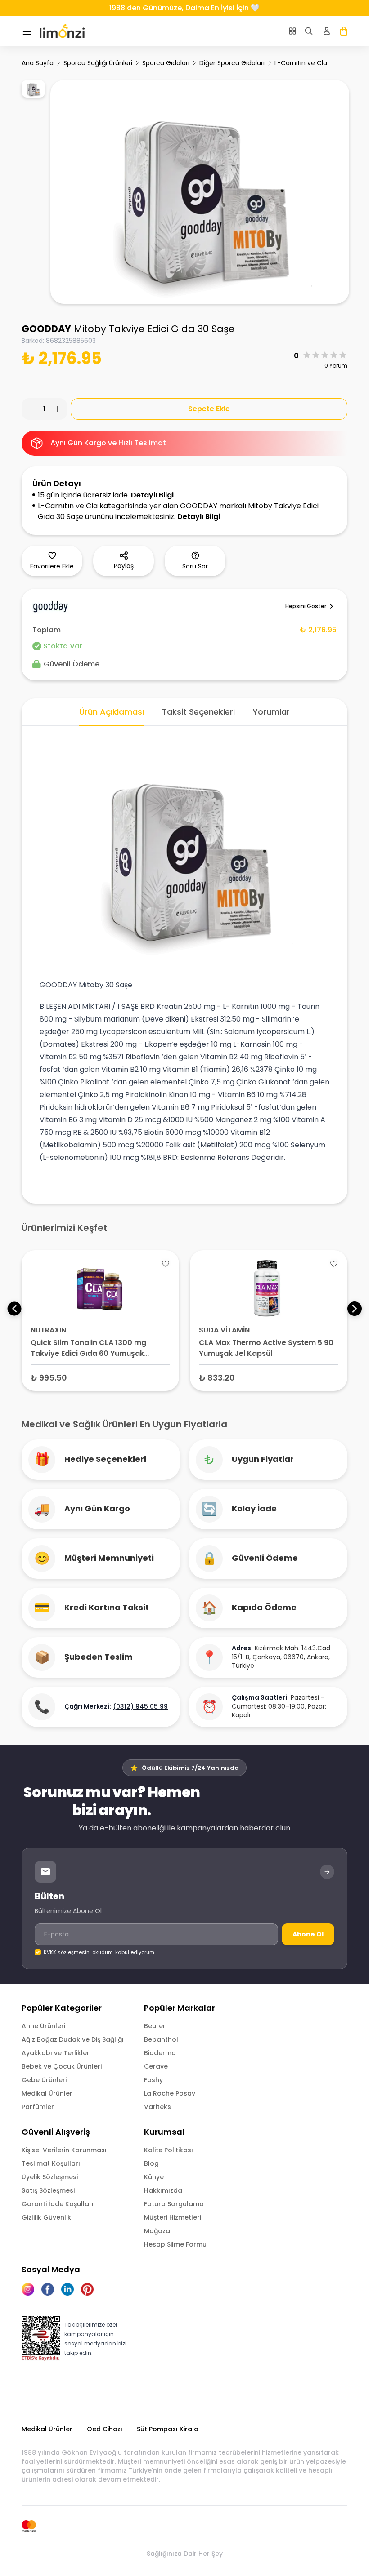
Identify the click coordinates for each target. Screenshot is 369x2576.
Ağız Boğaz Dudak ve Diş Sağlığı (73, 2039)
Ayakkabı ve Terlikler (56, 2053)
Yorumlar (271, 712)
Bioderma (160, 2053)
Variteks (157, 2107)
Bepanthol (161, 2039)
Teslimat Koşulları (51, 2163)
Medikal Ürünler (47, 2093)
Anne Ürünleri (43, 2026)
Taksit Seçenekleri (198, 712)
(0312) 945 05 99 (140, 1706)
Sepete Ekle (209, 409)
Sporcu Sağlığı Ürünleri (98, 63)
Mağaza (157, 2231)
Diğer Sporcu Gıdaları (232, 63)
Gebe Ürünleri (44, 2080)
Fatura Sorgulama (174, 2204)
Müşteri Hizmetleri (173, 2217)
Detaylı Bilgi (152, 495)
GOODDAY (46, 329)
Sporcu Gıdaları (166, 63)
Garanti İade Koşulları (58, 2204)
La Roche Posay (170, 2093)
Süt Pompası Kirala (168, 2429)
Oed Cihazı (105, 2429)
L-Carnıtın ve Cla (301, 63)
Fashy (153, 2080)
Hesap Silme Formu (175, 2244)
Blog (151, 2163)
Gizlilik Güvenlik (46, 2217)
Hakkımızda (163, 2190)
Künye (154, 2177)
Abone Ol (308, 1934)
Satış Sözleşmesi (48, 2190)
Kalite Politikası (169, 2150)
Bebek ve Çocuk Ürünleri (62, 2066)
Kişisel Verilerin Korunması (64, 2150)
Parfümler (38, 2107)
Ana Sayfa (38, 63)
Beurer (155, 2026)
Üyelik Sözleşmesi (50, 2177)
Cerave (156, 2066)
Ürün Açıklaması (112, 712)
